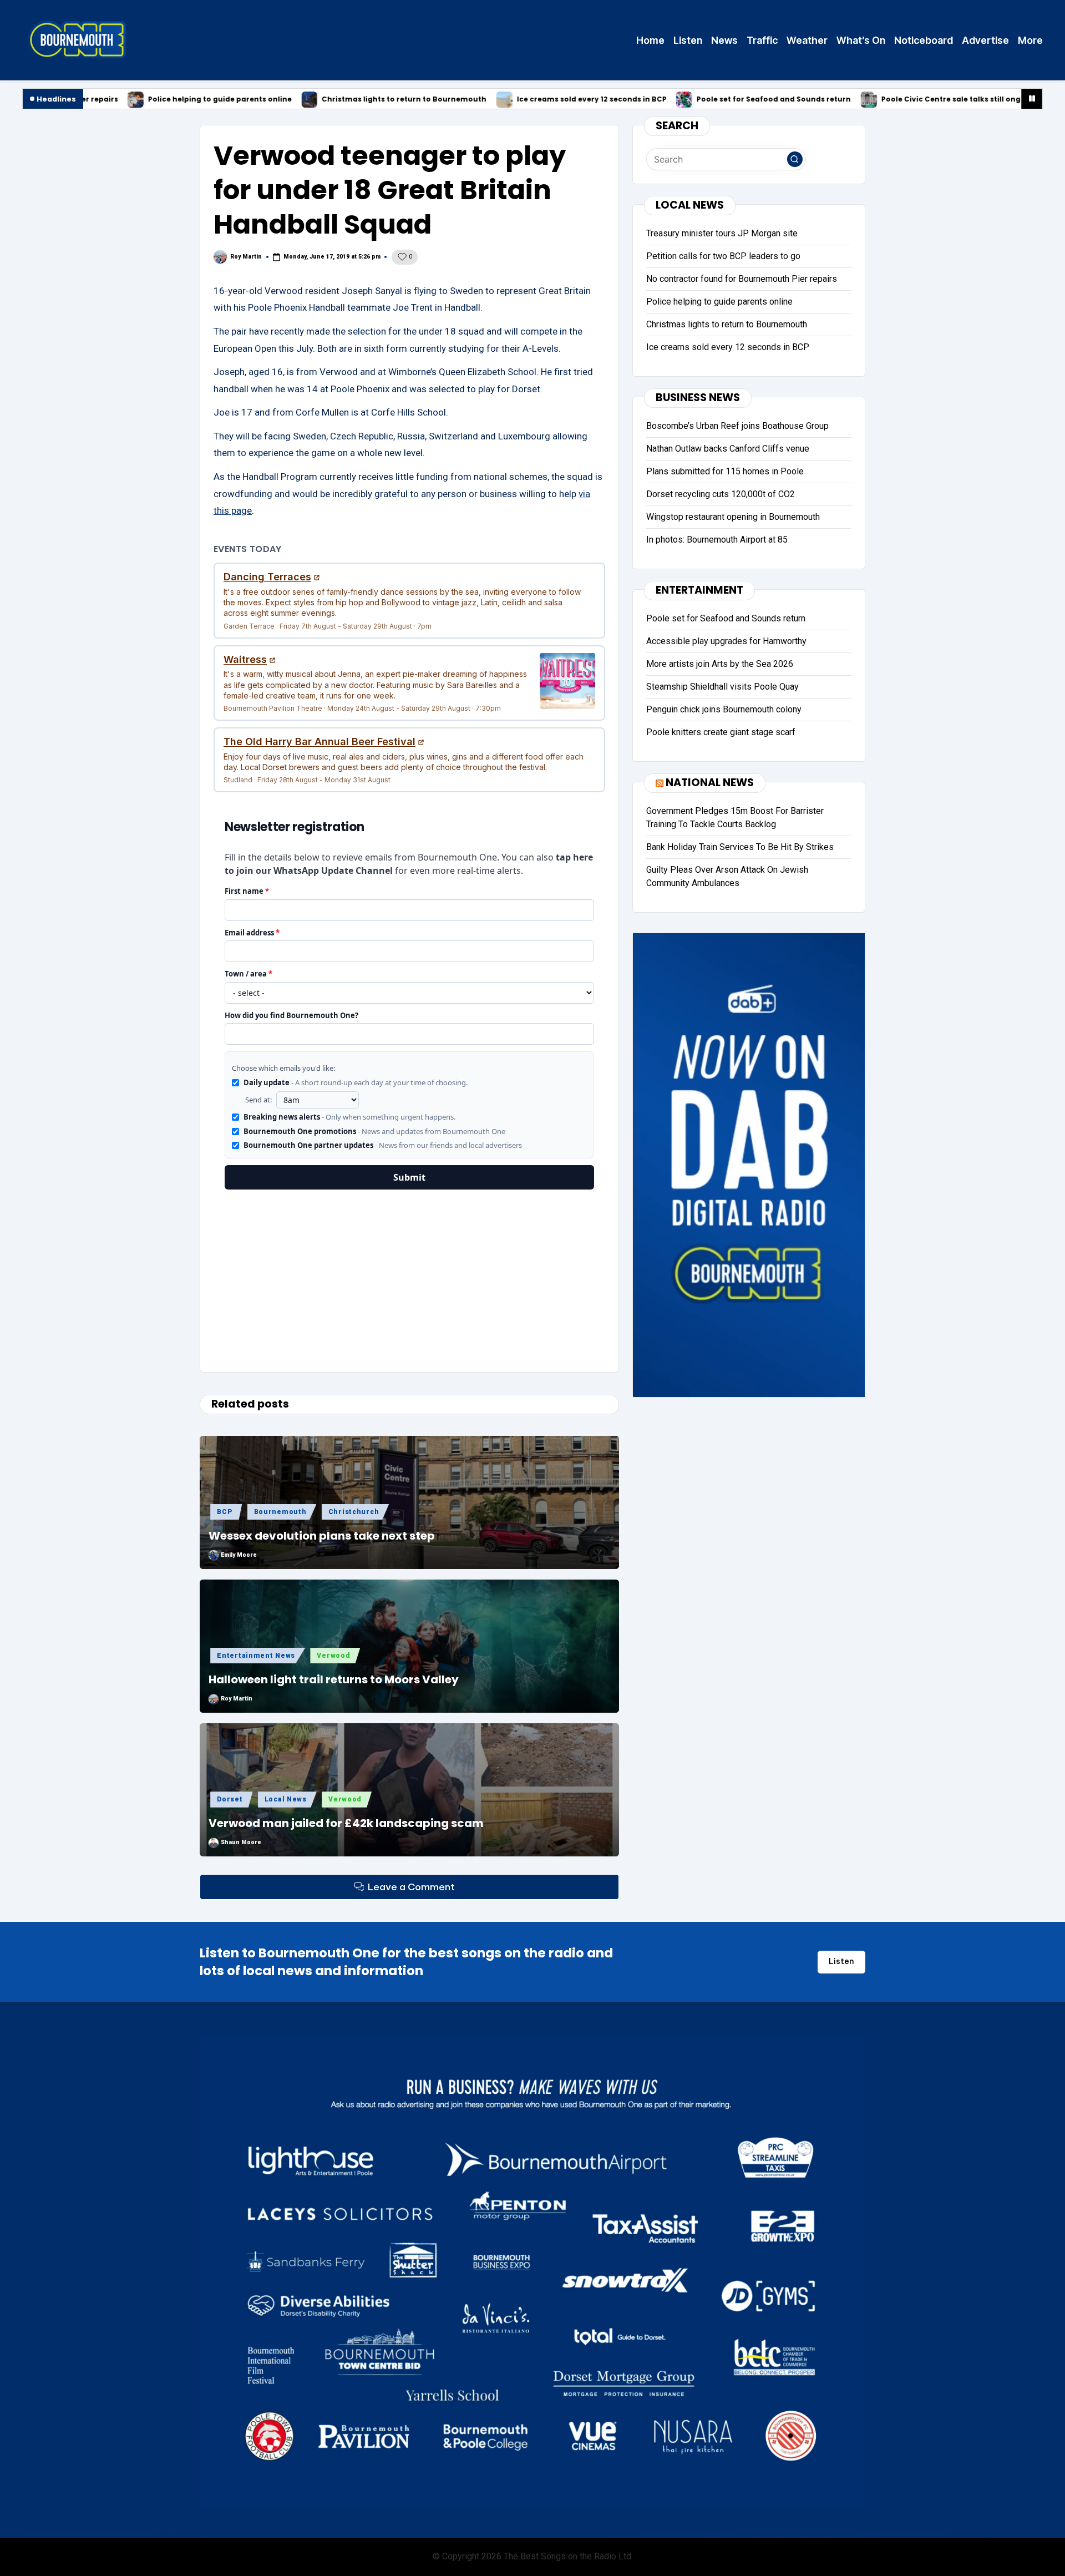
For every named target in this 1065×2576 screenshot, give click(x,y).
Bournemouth (280, 1512)
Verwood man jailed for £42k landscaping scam (346, 1823)
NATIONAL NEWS (710, 783)
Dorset (230, 1799)
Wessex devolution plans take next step (322, 1536)
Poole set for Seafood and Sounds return (651, 100)
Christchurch (354, 1512)
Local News (286, 1799)
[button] (795, 159)
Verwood (333, 1656)
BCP (224, 1512)
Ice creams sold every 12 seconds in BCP (469, 100)
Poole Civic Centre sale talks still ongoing (836, 100)
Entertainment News (256, 1656)
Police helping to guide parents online (97, 100)
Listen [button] (841, 1961)
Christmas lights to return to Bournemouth (281, 100)
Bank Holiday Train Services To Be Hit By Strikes (740, 847)
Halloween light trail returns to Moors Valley (334, 1679)
